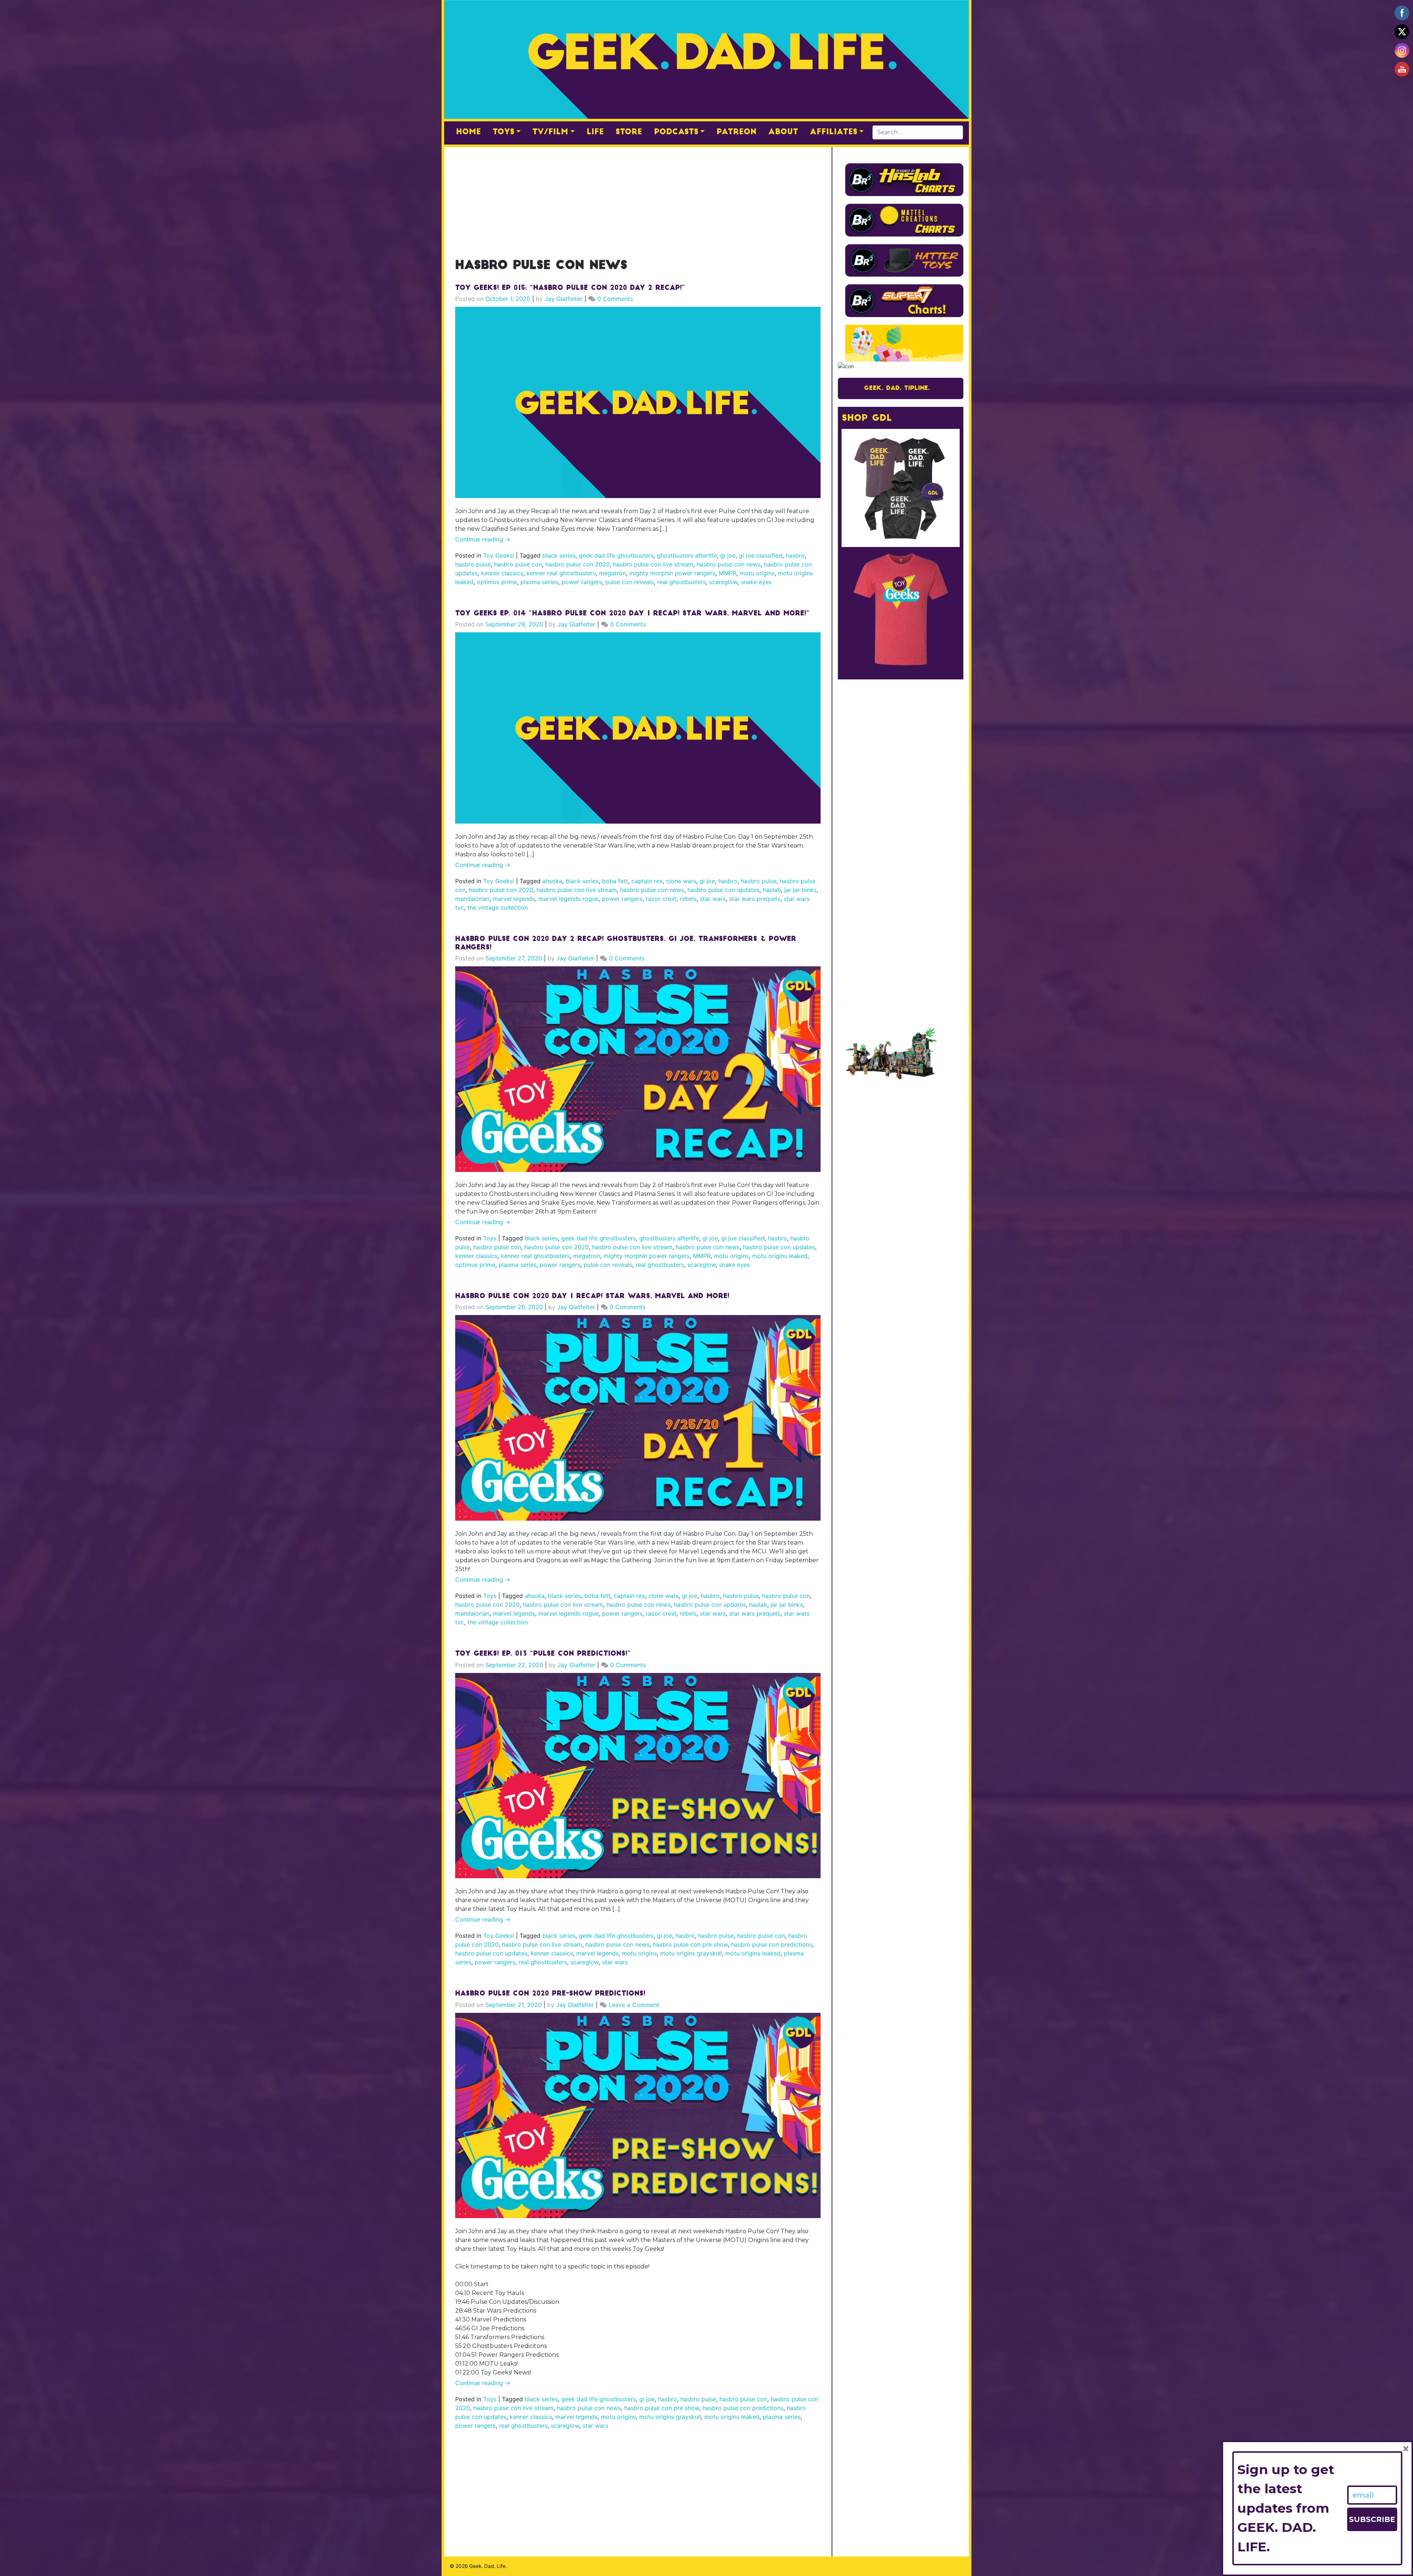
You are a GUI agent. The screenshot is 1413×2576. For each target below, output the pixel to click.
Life (595, 132)
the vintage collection (497, 907)
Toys (504, 132)
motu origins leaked (780, 1256)
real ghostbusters (681, 582)
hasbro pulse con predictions (772, 1944)
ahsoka (552, 881)
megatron (612, 573)
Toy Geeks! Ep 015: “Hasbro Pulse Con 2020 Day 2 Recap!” (570, 288)
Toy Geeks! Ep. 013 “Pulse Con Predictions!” (543, 1654)
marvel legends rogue (569, 899)
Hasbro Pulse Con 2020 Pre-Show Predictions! (550, 1994)
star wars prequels (755, 899)
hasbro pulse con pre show (690, 1944)
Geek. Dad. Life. (488, 2566)
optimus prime (497, 582)
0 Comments (615, 299)
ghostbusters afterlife (687, 555)
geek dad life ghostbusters (616, 555)
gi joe (728, 555)
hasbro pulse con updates (723, 890)
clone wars (681, 881)
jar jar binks (800, 890)
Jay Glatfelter (564, 299)
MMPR (727, 573)
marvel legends (514, 899)
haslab (772, 890)
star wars (713, 899)
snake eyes (756, 582)
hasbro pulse (473, 564)
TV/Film (550, 132)
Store (629, 132)
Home (468, 132)
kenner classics (502, 573)
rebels (688, 899)
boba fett (615, 881)
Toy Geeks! (499, 555)
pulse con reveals (630, 582)
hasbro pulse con (518, 564)
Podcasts (676, 132)
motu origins (757, 573)
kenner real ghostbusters (561, 573)
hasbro (795, 555)
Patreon (736, 132)
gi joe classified (761, 555)
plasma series (539, 582)
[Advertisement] (638, 199)
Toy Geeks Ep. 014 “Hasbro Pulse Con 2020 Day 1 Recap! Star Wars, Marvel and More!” (632, 614)
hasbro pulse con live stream (653, 564)
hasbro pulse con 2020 (578, 564)
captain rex (647, 881)
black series (559, 555)
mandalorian (472, 899)
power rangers (582, 582)
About (783, 132)
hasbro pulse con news (729, 564)
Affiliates (834, 132)
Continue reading (483, 539)
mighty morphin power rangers (672, 573)
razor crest (661, 899)
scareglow (723, 582)
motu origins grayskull (691, 1953)
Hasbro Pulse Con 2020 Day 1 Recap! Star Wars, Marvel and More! (592, 1297)
